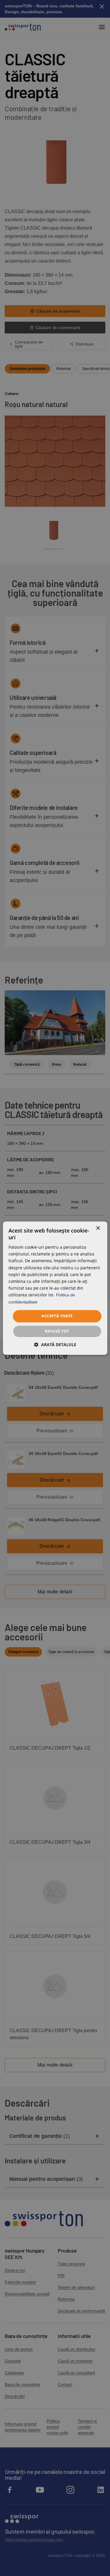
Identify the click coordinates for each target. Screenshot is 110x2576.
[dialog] (55, 1288)
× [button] (98, 1228)
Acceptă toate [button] (57, 1316)
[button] (55, 1345)
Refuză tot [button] (57, 1331)
